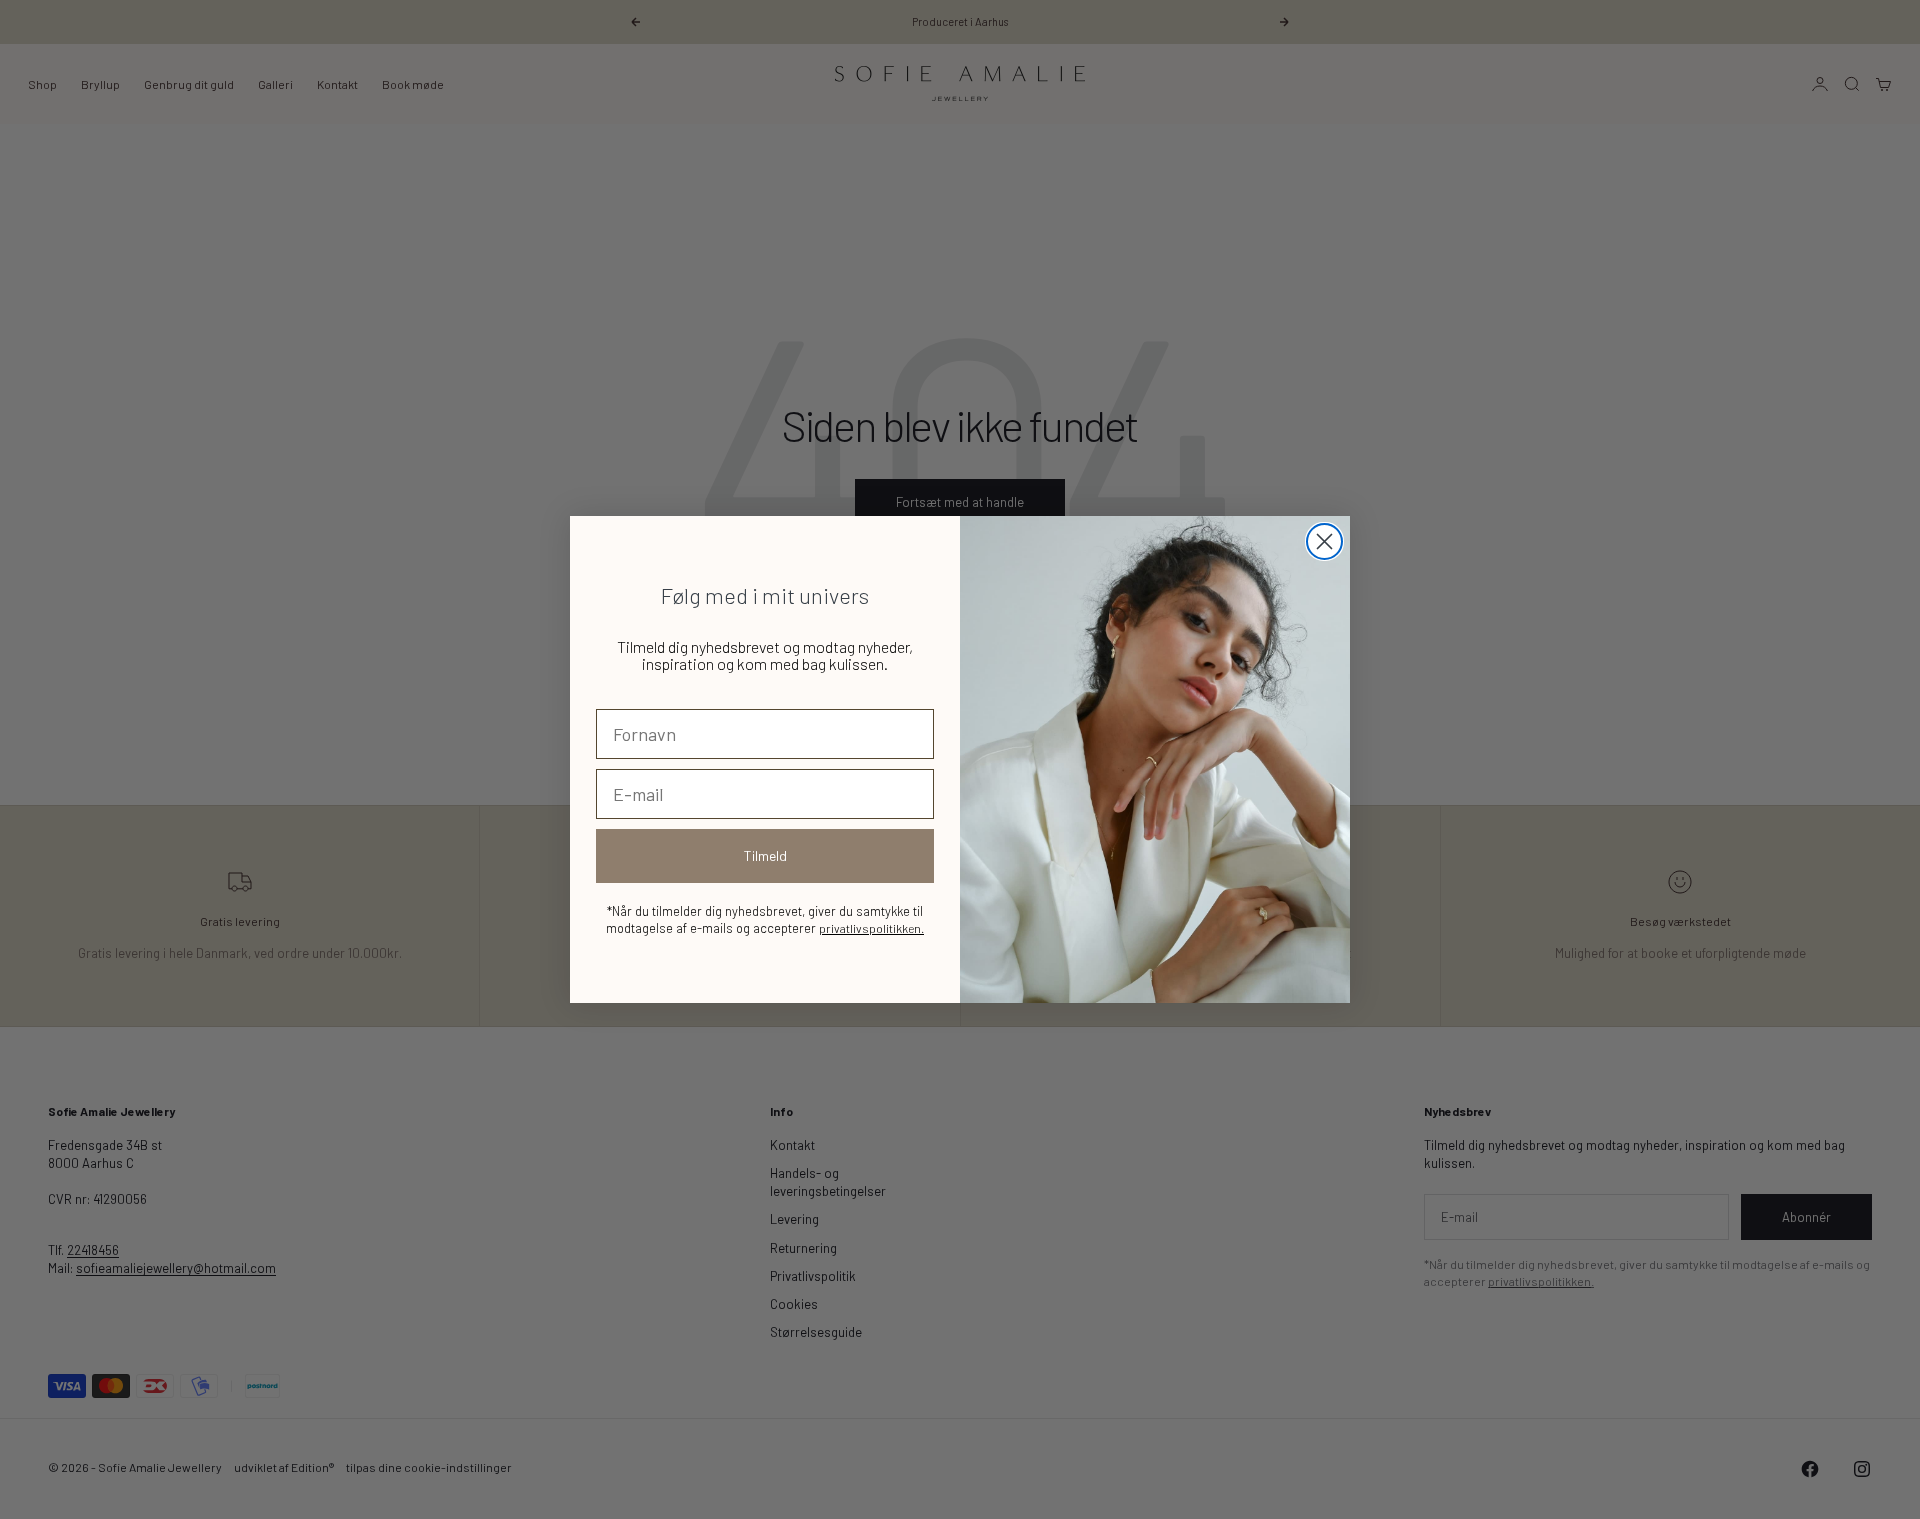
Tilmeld (765, 855)
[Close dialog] (1324, 541)
